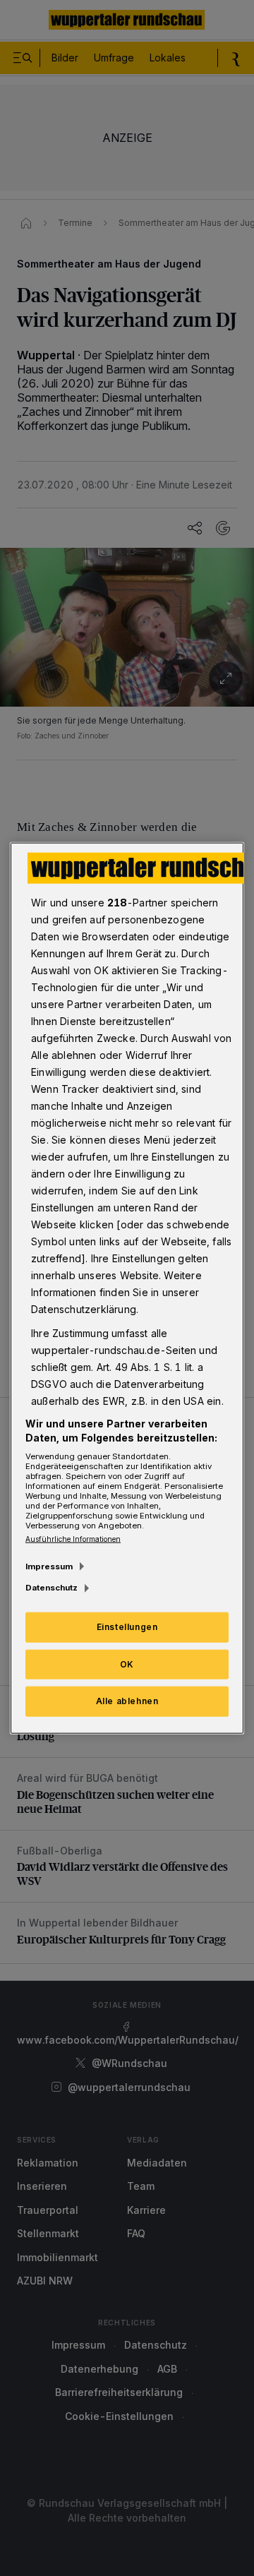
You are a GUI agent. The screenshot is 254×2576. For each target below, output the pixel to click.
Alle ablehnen (127, 1701)
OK (127, 1664)
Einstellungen (127, 1626)
